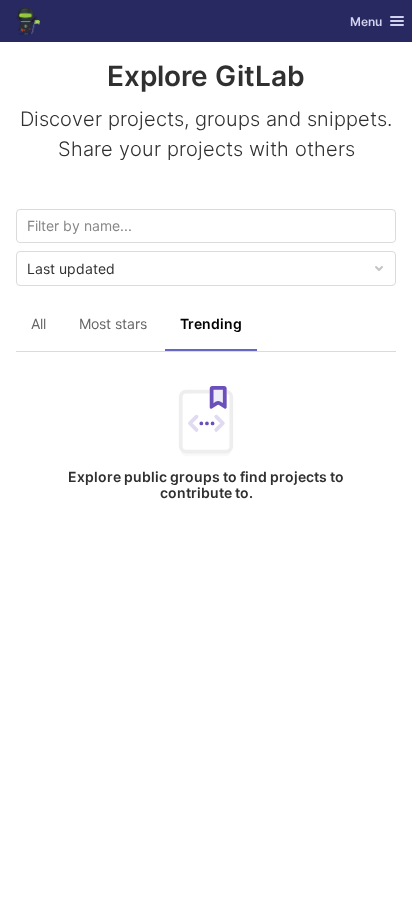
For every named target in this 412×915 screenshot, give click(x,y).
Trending (211, 323)
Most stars (113, 323)
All (38, 323)
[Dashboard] (28, 21)
